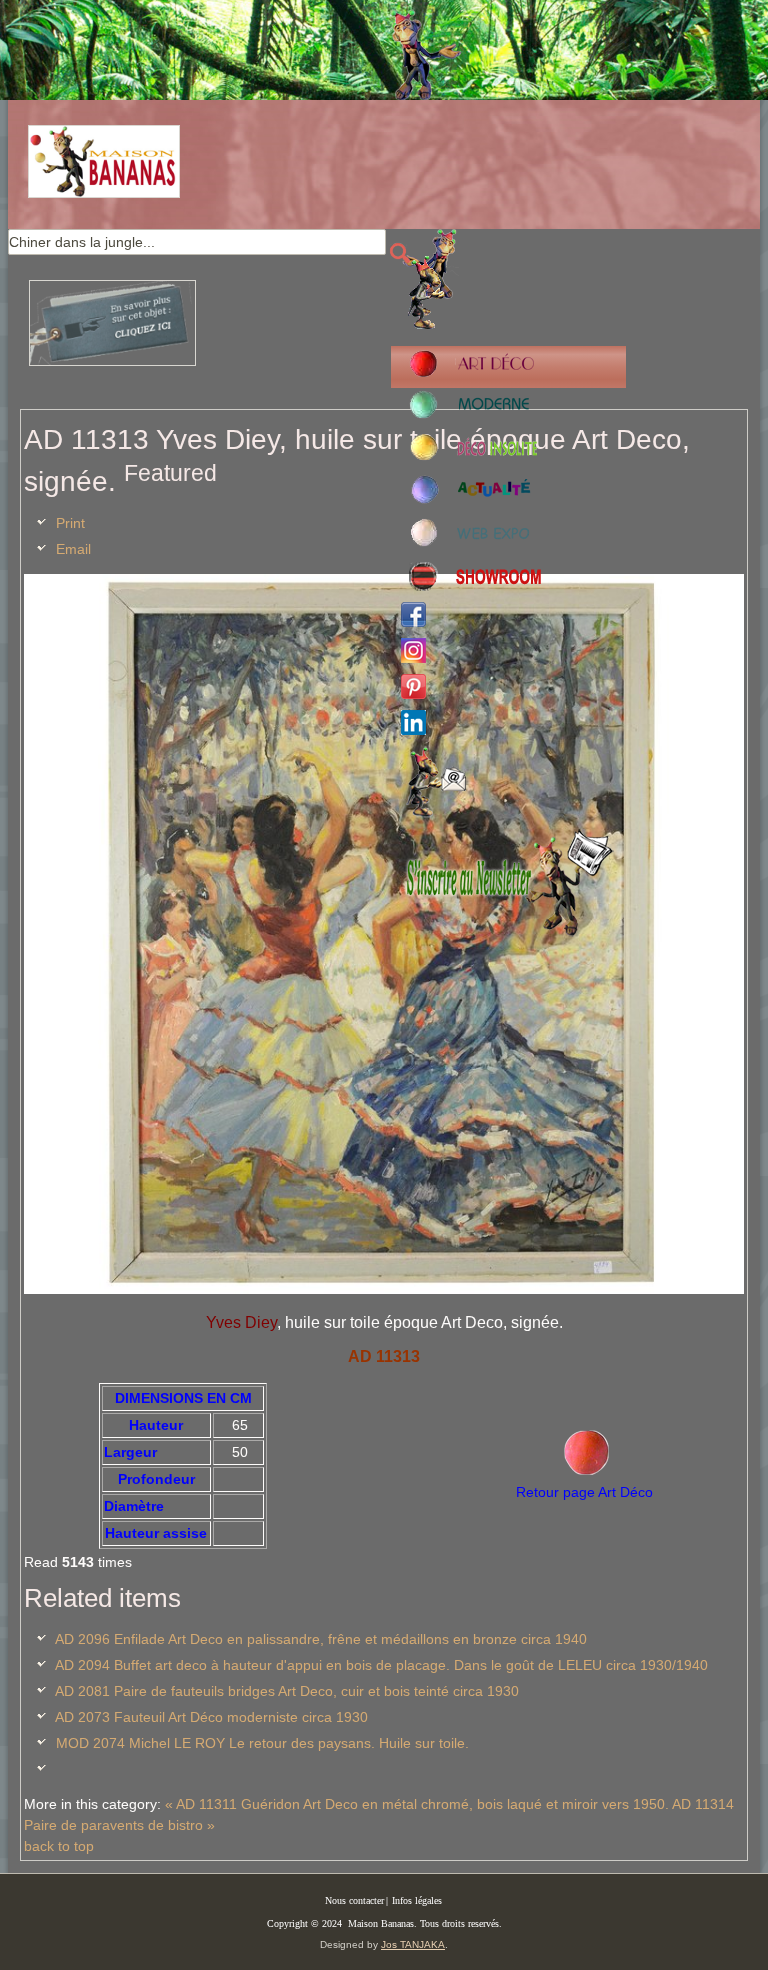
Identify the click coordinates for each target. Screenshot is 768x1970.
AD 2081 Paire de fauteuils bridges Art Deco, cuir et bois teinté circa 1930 (287, 1691)
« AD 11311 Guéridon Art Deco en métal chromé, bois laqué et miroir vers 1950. (417, 1804)
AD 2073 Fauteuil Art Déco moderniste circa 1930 (211, 1717)
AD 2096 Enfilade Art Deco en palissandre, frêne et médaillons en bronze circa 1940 (321, 1639)
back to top (59, 1846)
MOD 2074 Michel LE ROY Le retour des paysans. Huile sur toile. (262, 1743)
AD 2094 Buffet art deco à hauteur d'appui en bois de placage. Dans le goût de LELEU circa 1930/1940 (381, 1665)
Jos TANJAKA (413, 1944)
